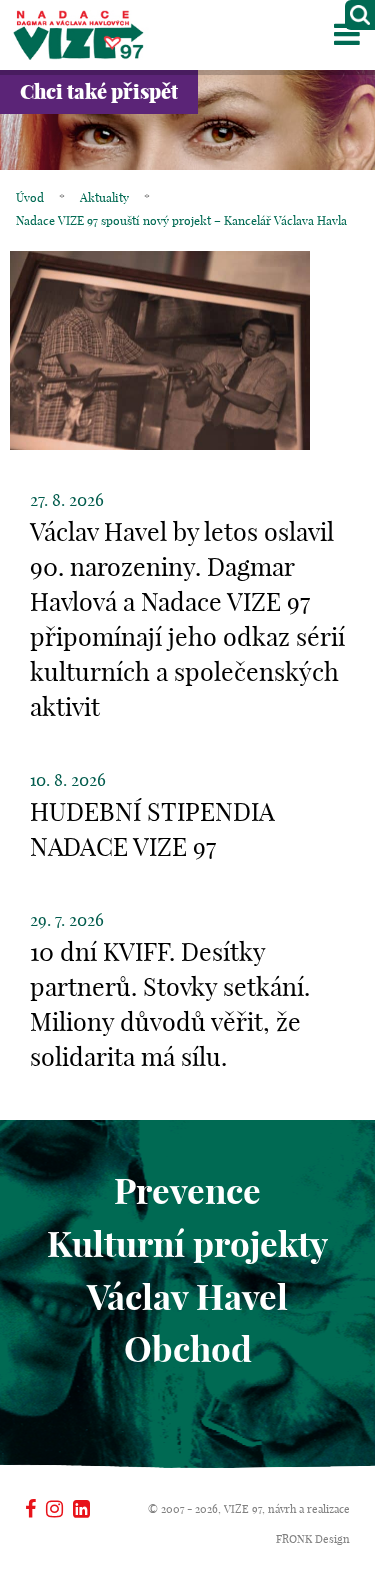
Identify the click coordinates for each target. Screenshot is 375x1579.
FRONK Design (313, 1539)
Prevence (187, 1191)
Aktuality (104, 197)
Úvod (30, 197)
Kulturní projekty (187, 1244)
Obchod (188, 1349)
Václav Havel (187, 1297)
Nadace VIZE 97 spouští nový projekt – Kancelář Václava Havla (181, 220)
